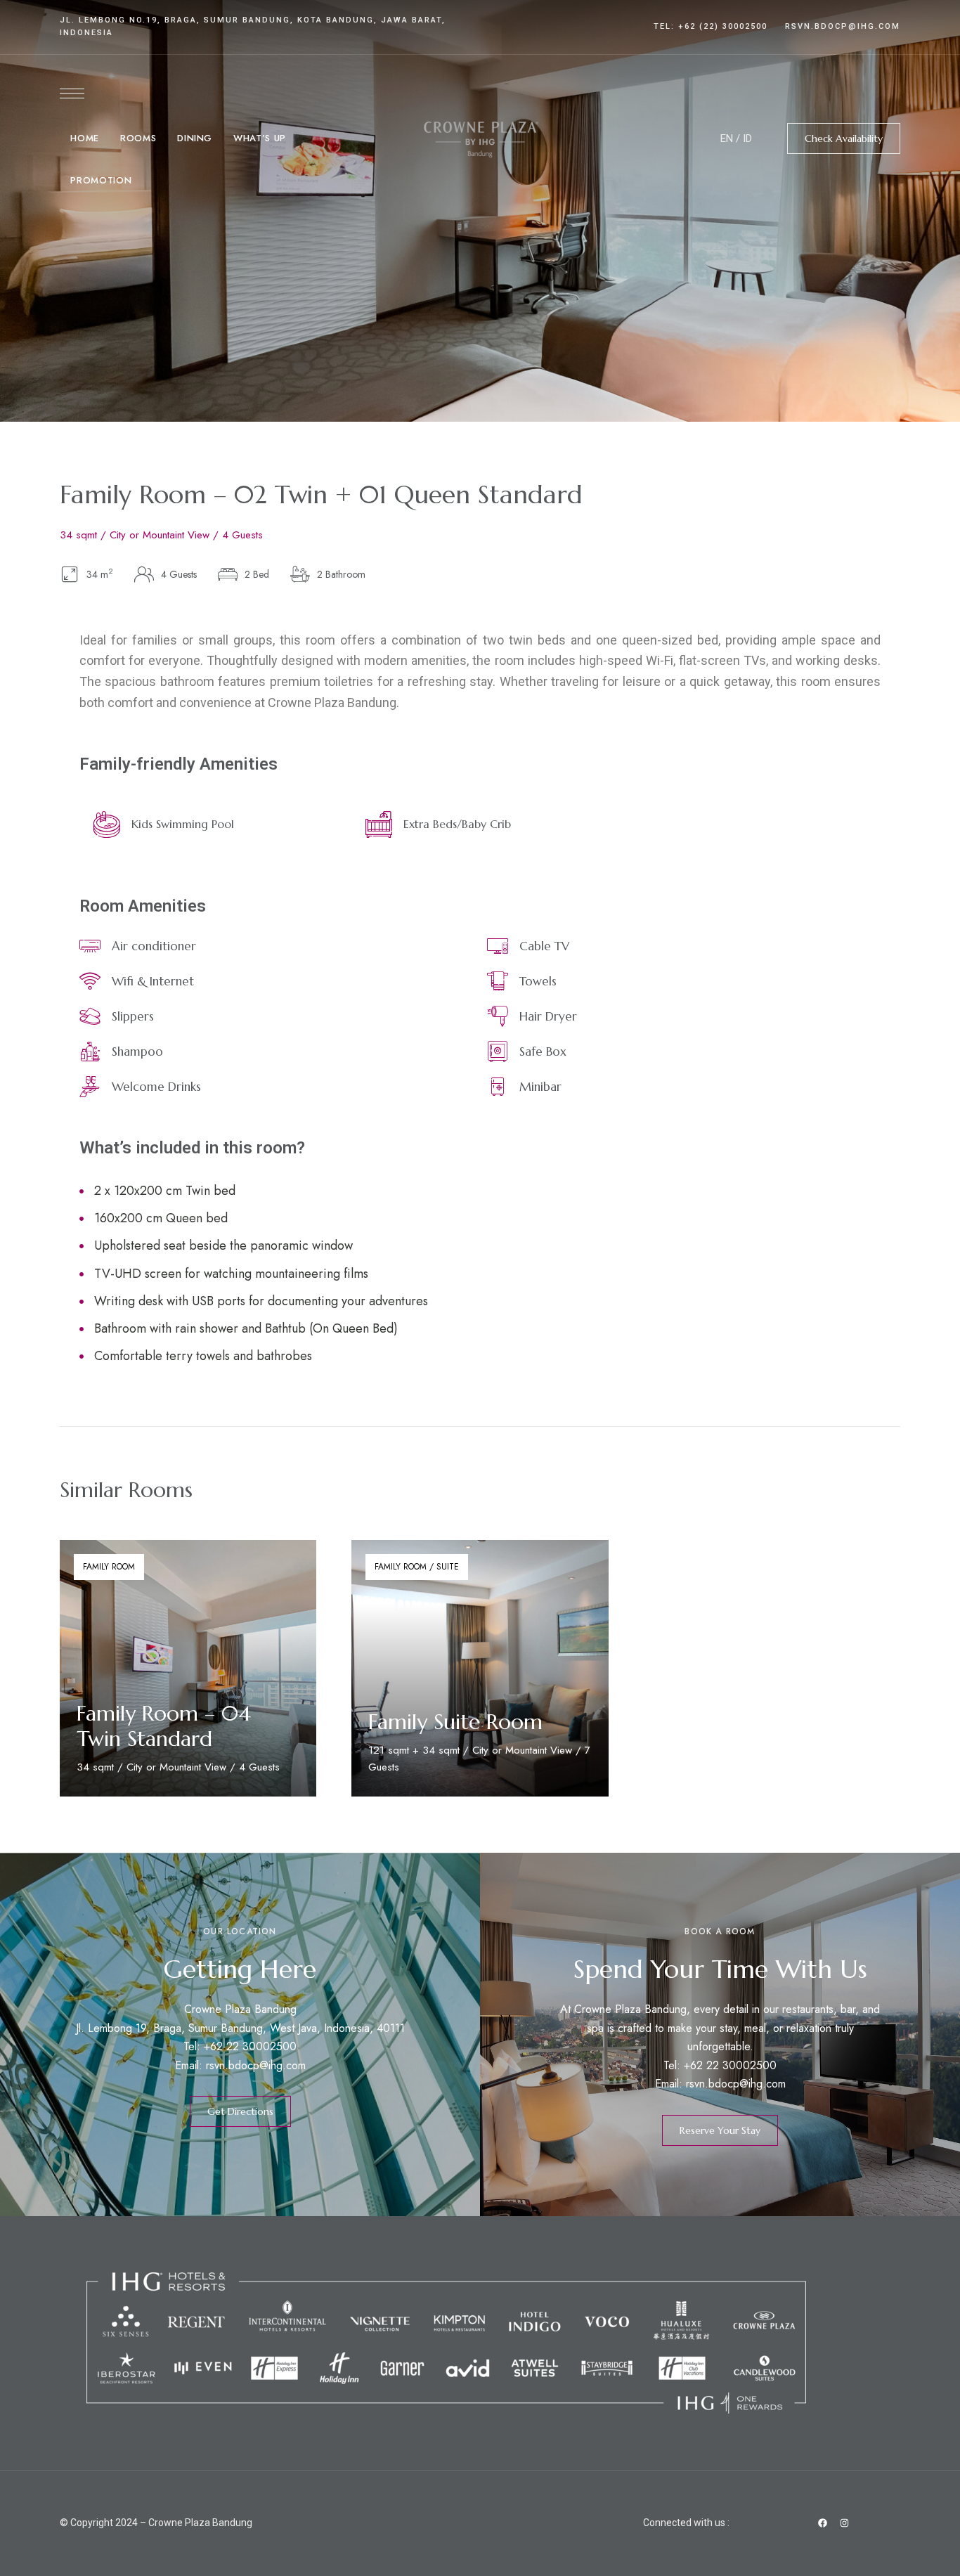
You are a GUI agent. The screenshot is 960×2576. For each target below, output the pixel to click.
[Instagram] (844, 2523)
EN (727, 138)
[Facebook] (822, 2523)
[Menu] (72, 93)
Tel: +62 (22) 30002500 (711, 26)
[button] (844, 138)
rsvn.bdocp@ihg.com (843, 26)
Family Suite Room (455, 1722)
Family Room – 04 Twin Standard (164, 1726)
